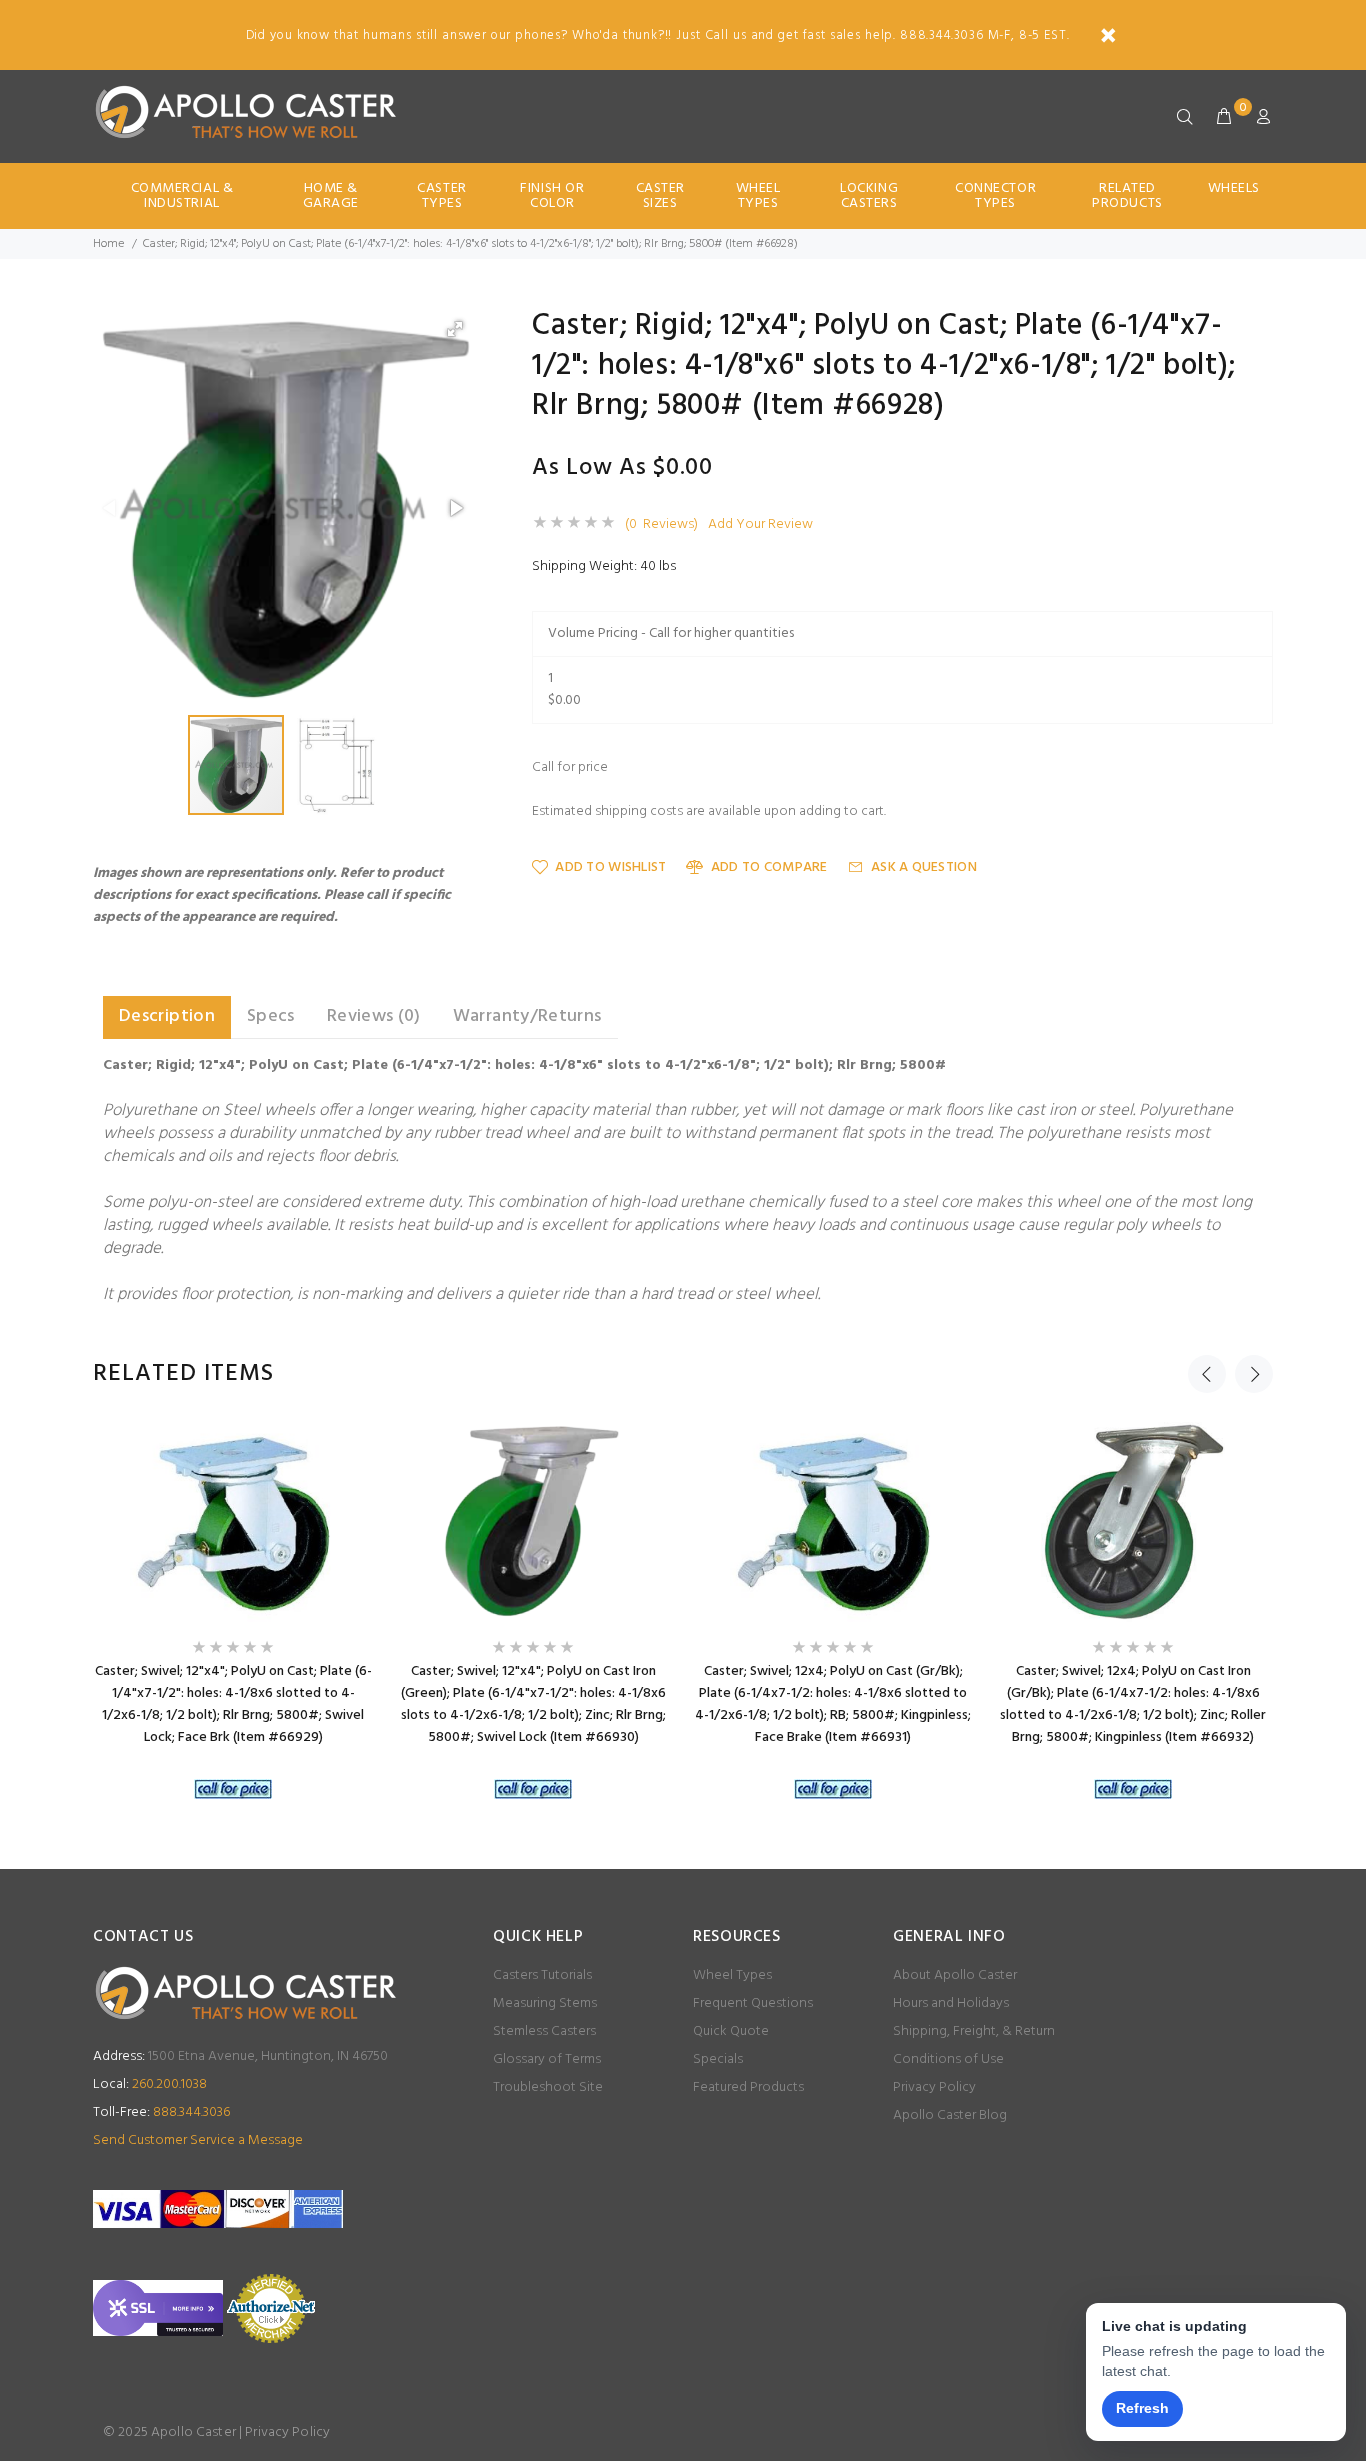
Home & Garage (331, 196)
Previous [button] (1207, 1374)
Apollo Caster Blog (950, 2115)
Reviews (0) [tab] (374, 1016)
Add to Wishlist (610, 867)
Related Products (1127, 196)
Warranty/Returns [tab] (527, 1016)
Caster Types (441, 196)
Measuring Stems (545, 2003)
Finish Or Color (552, 196)
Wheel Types (758, 196)
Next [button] (1254, 1374)
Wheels (1234, 188)
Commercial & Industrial (182, 196)
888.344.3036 (161, 2112)
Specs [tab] (271, 1016)
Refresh (1142, 2408)
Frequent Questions (753, 2003)
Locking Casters (869, 196)
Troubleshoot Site (548, 2087)
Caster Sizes (660, 196)
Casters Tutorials (542, 1975)
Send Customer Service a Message (198, 2140)
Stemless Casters (544, 2031)
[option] (233, 1615)
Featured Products (748, 2087)
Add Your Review (760, 525)
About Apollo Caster (955, 1975)
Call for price (570, 768)
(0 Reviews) (661, 525)
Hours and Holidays (951, 2003)
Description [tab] (167, 1016)
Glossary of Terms (547, 2059)
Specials (718, 2059)
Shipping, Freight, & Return (974, 2031)
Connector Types (995, 196)
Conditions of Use (948, 2059)
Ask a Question (924, 867)
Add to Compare (769, 867)
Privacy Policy (934, 2087)
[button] (455, 329)
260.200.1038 (150, 2084)
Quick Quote (731, 2031)
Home (108, 244)
